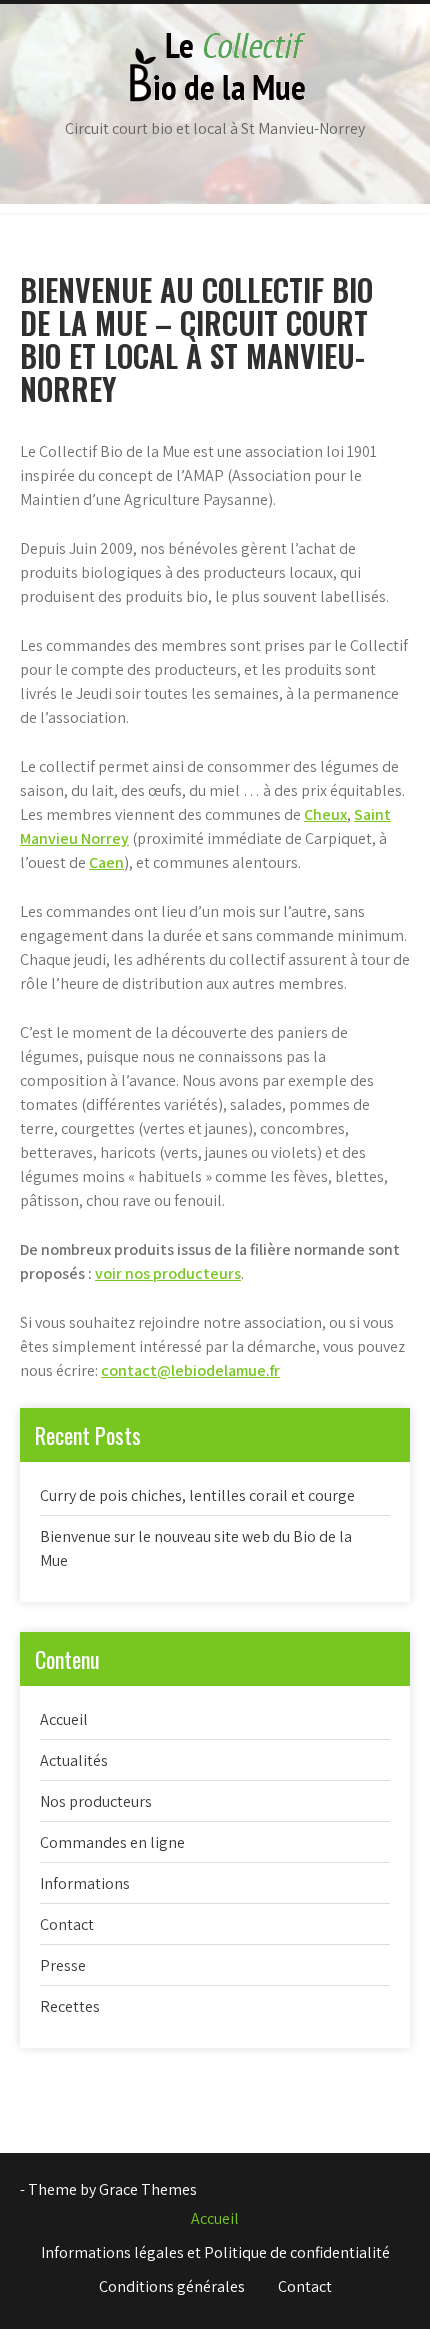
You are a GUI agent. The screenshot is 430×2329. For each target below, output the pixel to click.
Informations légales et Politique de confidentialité (215, 2252)
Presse (63, 1965)
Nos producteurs (96, 1801)
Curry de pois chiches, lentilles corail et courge (197, 1495)
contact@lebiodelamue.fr (190, 1370)
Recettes (70, 2006)
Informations (85, 1883)
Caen (106, 862)
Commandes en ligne (112, 1842)
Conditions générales (172, 2286)
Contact (67, 1924)
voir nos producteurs (168, 1273)
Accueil (64, 1719)
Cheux (325, 814)
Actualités (74, 1760)
